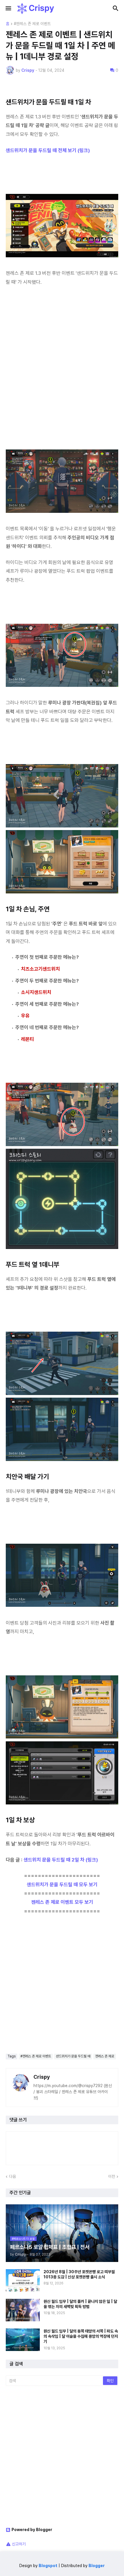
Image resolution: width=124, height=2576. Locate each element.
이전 (112, 2176)
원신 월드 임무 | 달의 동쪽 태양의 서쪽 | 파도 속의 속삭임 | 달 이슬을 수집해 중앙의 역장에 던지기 (81, 2336)
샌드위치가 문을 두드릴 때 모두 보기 (62, 1885)
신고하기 (19, 2544)
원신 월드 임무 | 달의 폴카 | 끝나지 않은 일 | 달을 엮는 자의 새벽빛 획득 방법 (80, 2304)
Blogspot (48, 2566)
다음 (12, 2176)
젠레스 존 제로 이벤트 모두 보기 (62, 1902)
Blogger (97, 2566)
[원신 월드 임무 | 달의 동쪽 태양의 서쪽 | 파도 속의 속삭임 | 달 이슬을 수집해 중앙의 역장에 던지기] (23, 2340)
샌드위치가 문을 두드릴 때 (73, 2056)
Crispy (42, 2077)
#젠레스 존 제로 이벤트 (32, 24)
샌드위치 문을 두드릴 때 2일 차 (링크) (61, 1860)
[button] (8, 9)
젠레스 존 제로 (105, 2056)
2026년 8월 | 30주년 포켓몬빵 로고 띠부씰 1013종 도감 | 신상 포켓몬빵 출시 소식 (79, 2274)
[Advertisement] (62, 372)
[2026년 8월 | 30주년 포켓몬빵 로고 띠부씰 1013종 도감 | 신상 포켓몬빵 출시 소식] (23, 2280)
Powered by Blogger (32, 2530)
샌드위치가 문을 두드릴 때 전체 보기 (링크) (48, 150)
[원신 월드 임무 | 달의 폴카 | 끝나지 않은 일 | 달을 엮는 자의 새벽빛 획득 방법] (23, 2310)
